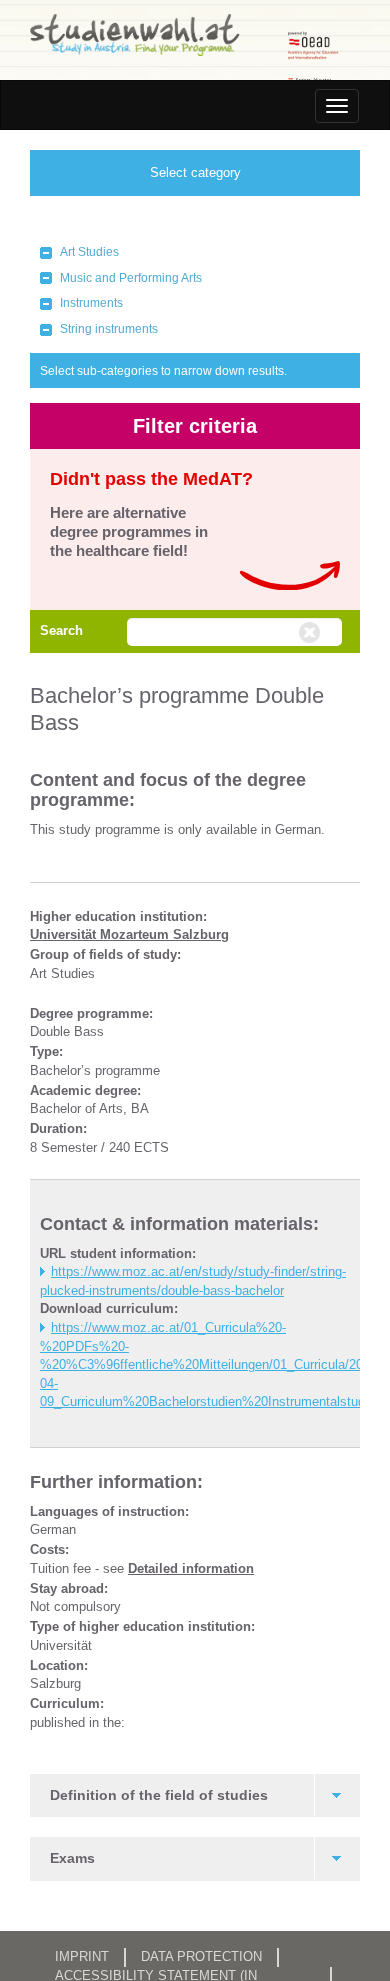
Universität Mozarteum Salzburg (129, 934)
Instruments (91, 303)
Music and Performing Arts (131, 278)
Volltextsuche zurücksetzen (312, 633)
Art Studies (89, 252)
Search (61, 630)
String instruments (109, 329)
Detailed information (191, 1568)
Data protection (201, 1956)
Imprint (82, 1956)
